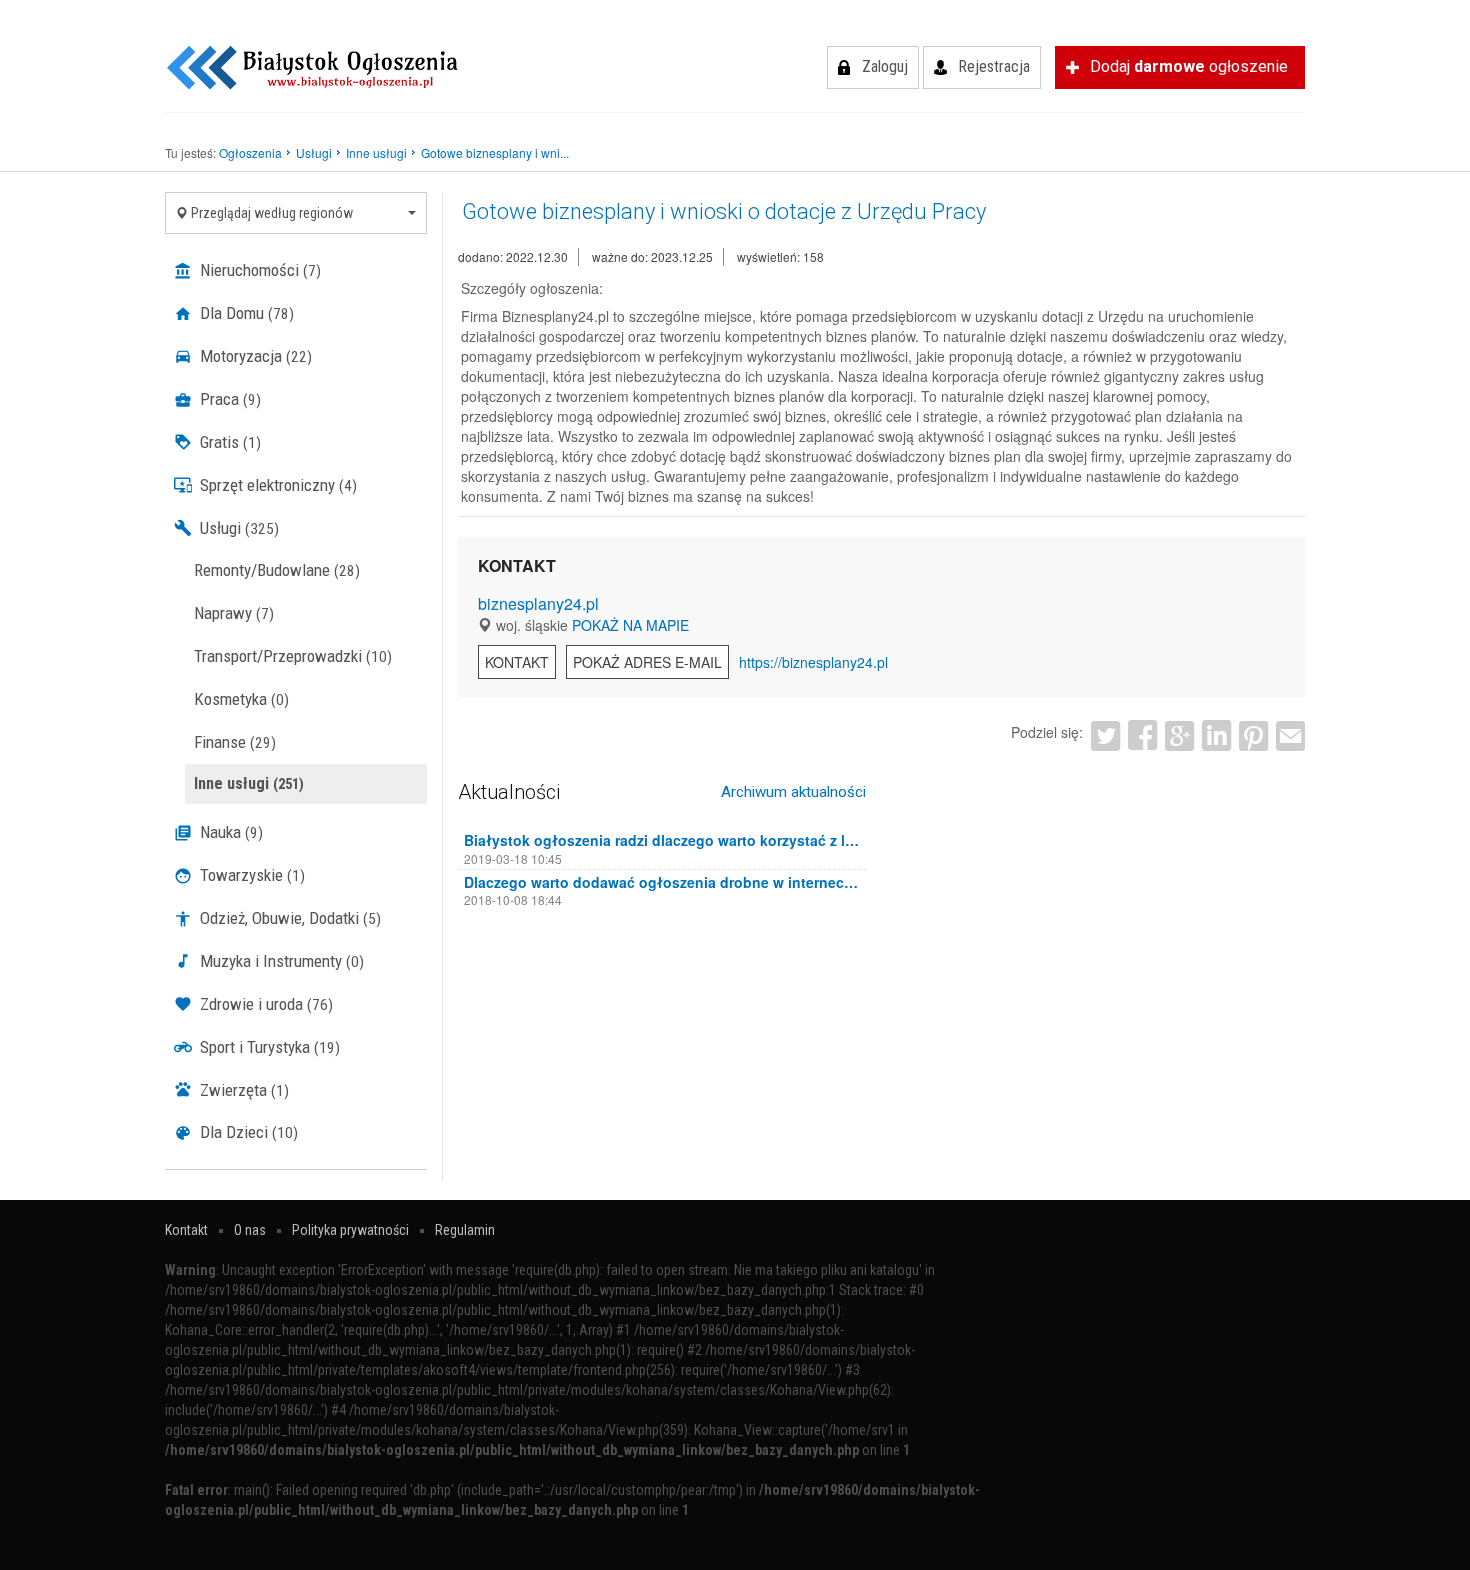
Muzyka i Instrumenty (280, 961)
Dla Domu (245, 313)
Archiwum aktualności (793, 792)
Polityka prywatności (350, 1230)
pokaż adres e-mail (647, 662)
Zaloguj (885, 66)
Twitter (1105, 735)
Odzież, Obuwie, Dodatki (288, 918)
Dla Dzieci (247, 1132)
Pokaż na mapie (630, 625)
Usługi (237, 528)
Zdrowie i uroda (264, 1004)
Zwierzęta (242, 1090)
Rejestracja (994, 66)
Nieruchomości (258, 270)
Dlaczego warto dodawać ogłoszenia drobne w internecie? (662, 882)
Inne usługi (249, 783)
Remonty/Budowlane (277, 570)
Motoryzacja (254, 356)
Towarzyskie (250, 875)
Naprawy (234, 613)
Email (1290, 735)
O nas (250, 1230)
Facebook (1142, 735)
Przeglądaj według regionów (270, 213)
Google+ (1179, 735)
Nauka (229, 832)
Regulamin (465, 1230)
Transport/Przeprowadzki (293, 656)
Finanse (235, 742)
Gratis (228, 442)
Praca (228, 399)
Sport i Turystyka (268, 1047)
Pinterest (1253, 735)
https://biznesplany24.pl (813, 662)
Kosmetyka (241, 699)
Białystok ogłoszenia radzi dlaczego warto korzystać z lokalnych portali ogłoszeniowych (662, 840)
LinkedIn (1216, 735)
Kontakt (517, 662)
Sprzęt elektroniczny (276, 485)
